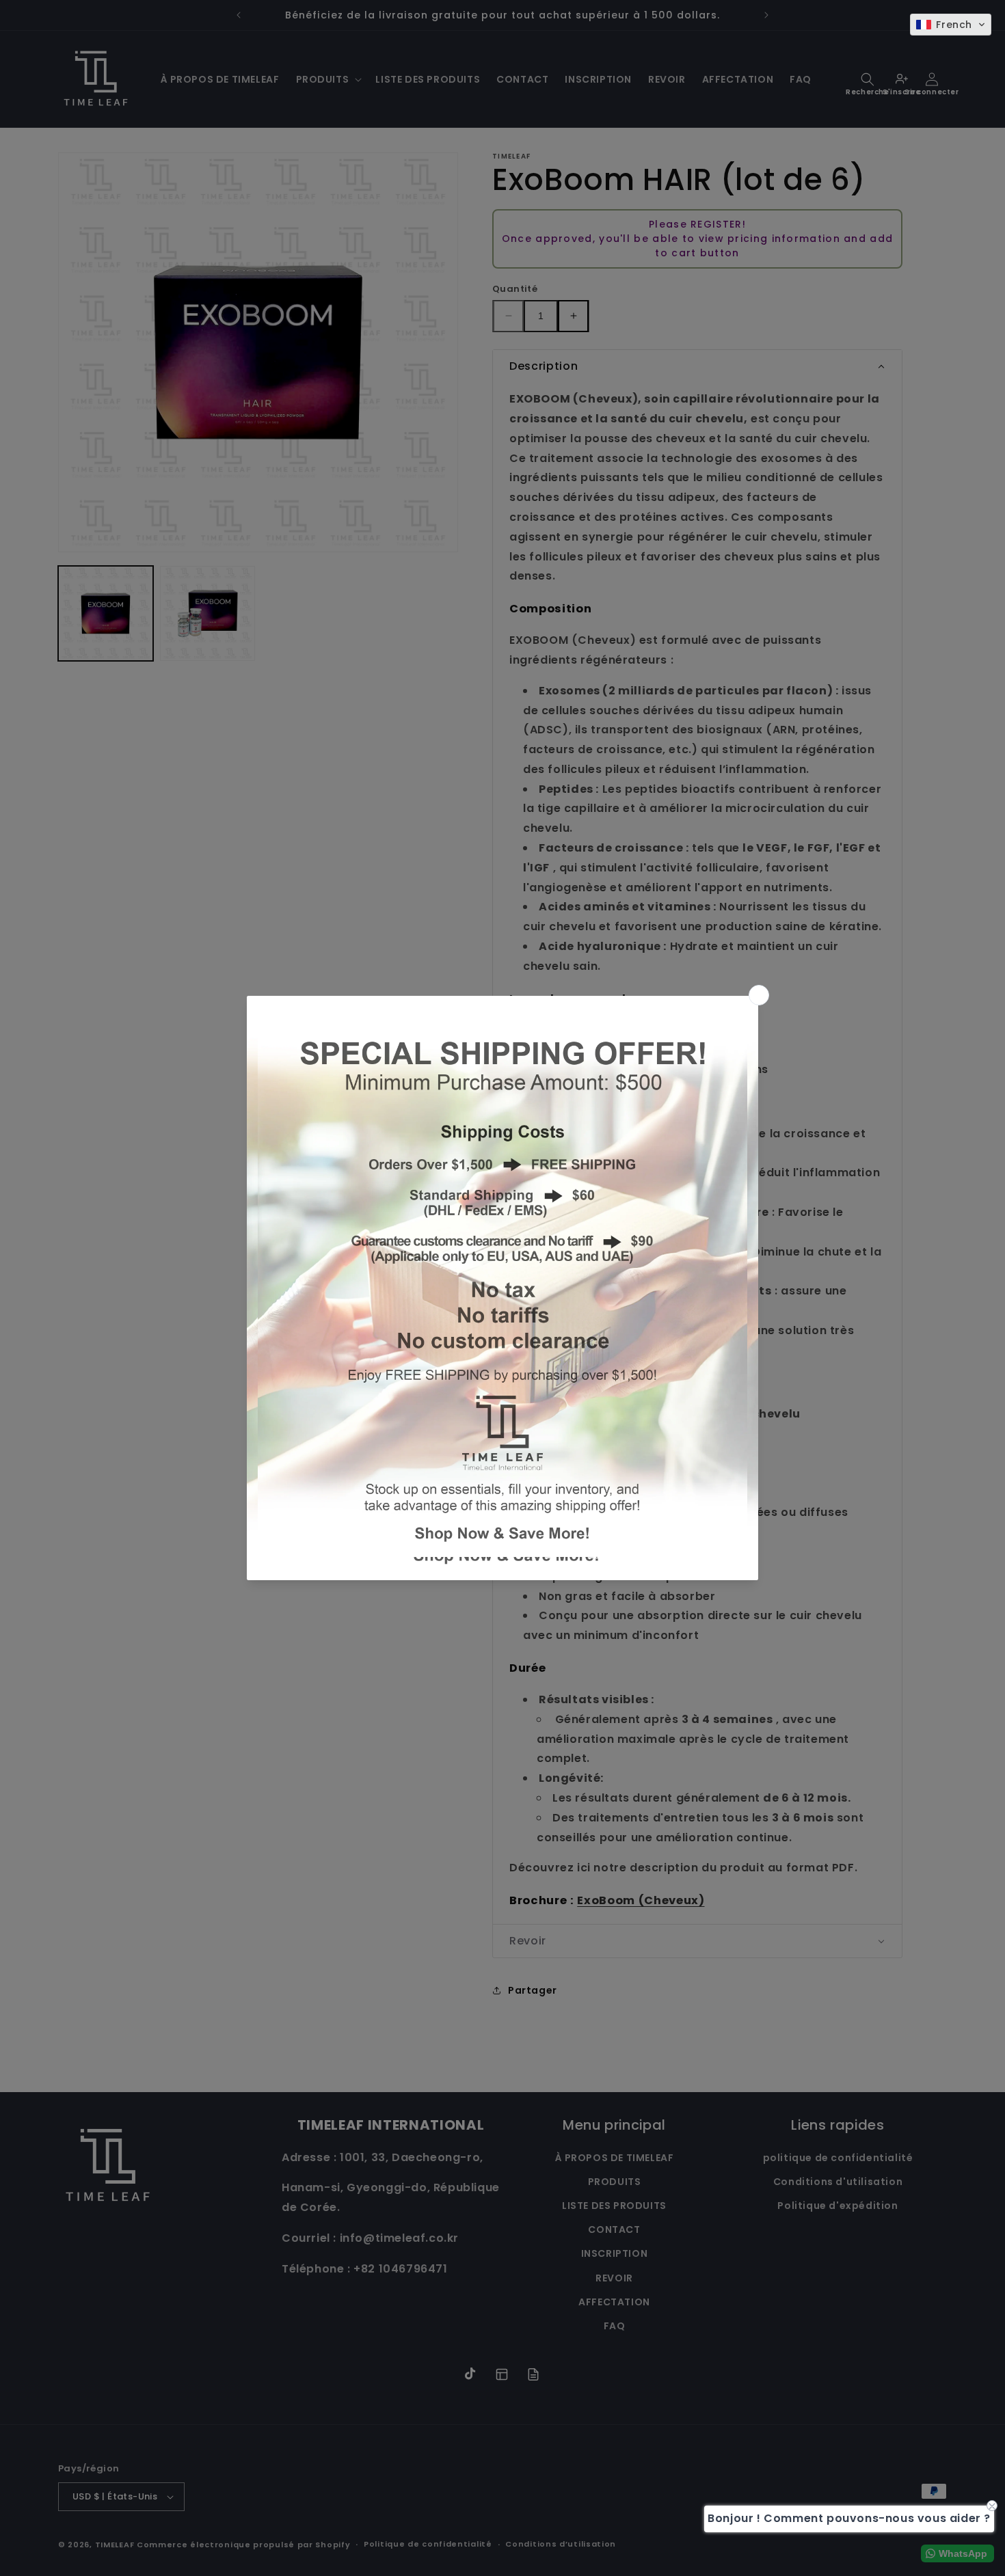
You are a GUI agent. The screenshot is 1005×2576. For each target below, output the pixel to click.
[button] (951, 25)
